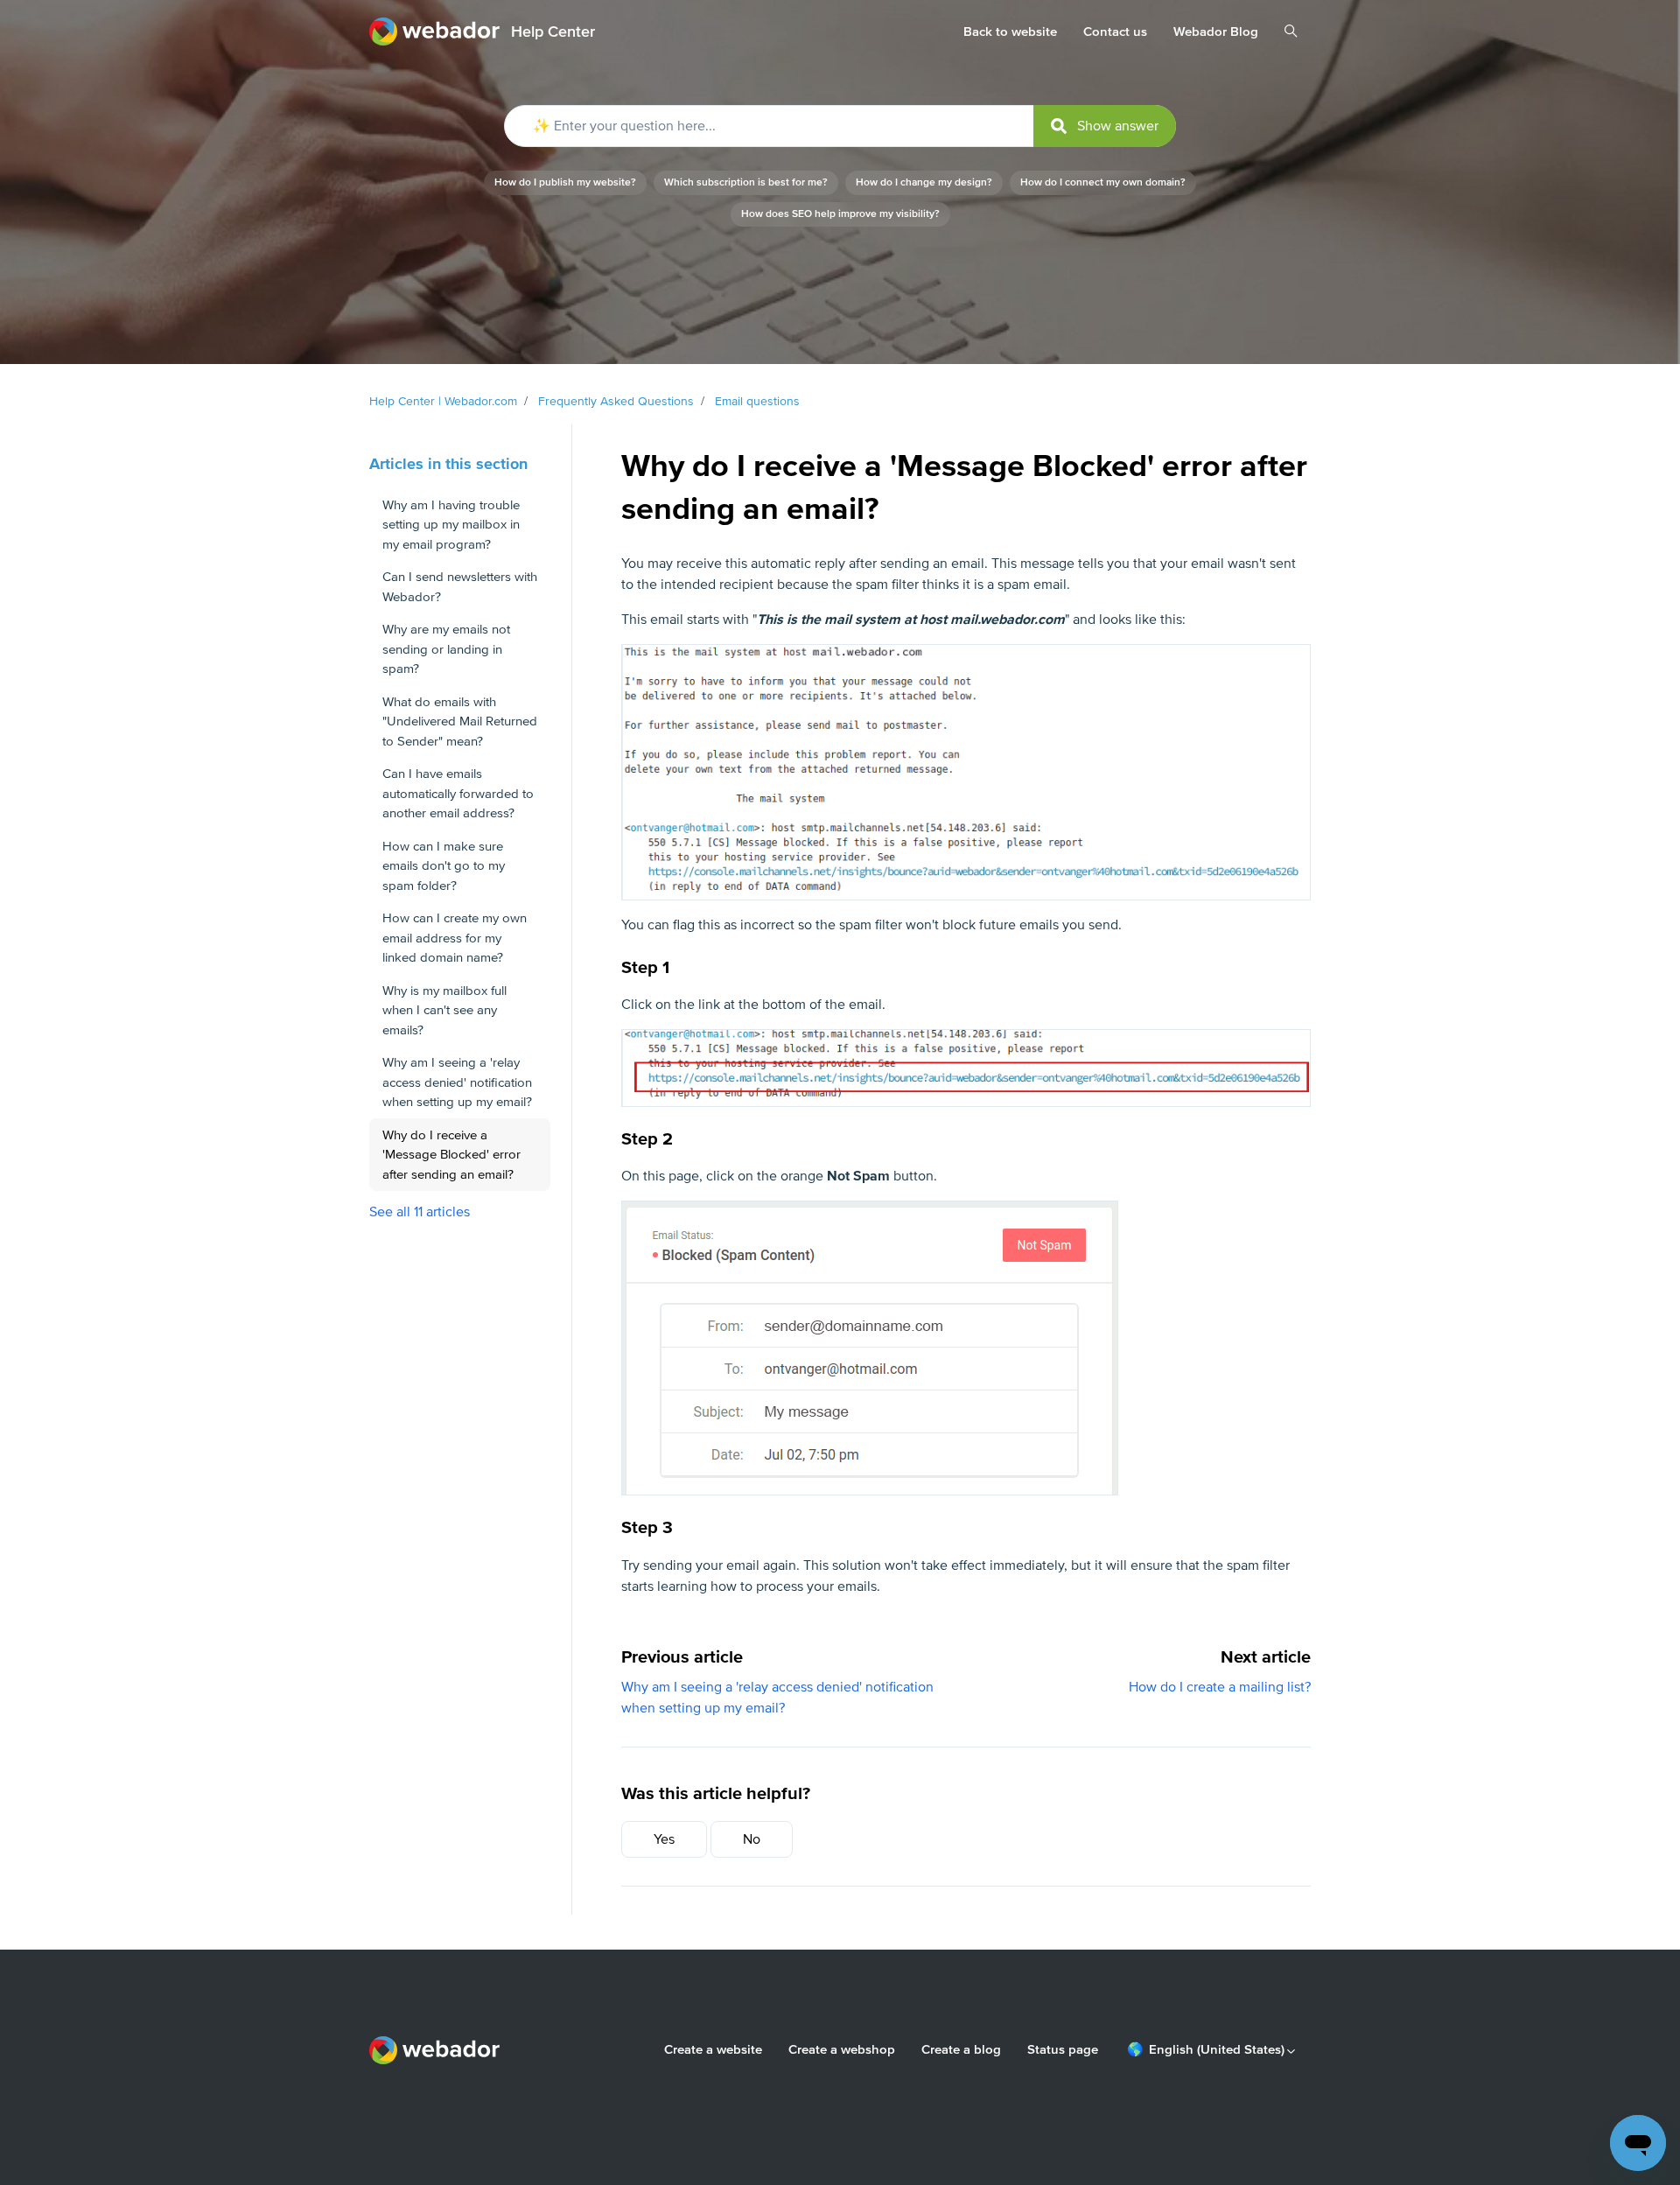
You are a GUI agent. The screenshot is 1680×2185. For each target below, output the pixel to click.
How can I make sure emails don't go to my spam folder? (444, 866)
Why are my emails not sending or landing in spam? (446, 649)
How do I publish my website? (565, 182)
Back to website (1010, 32)
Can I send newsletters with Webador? (460, 587)
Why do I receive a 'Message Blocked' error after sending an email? (451, 1155)
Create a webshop (842, 2049)
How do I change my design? (924, 182)
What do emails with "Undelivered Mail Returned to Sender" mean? (460, 721)
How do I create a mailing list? (1220, 1687)
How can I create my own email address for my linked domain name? (455, 938)
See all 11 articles (420, 1212)
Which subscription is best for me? (746, 182)
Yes (664, 1839)
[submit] (1105, 126)
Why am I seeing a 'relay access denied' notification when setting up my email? (457, 1082)
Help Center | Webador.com (443, 401)
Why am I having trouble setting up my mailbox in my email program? (451, 525)
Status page (1063, 2049)
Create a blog (961, 2049)
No (752, 1839)
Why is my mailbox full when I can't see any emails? (444, 1010)
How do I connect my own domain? (1103, 182)
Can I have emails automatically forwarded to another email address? (458, 793)
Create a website (713, 2049)
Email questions (757, 401)
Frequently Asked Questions (616, 401)
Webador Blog (1216, 32)
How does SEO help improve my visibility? (840, 214)
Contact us (1115, 32)
